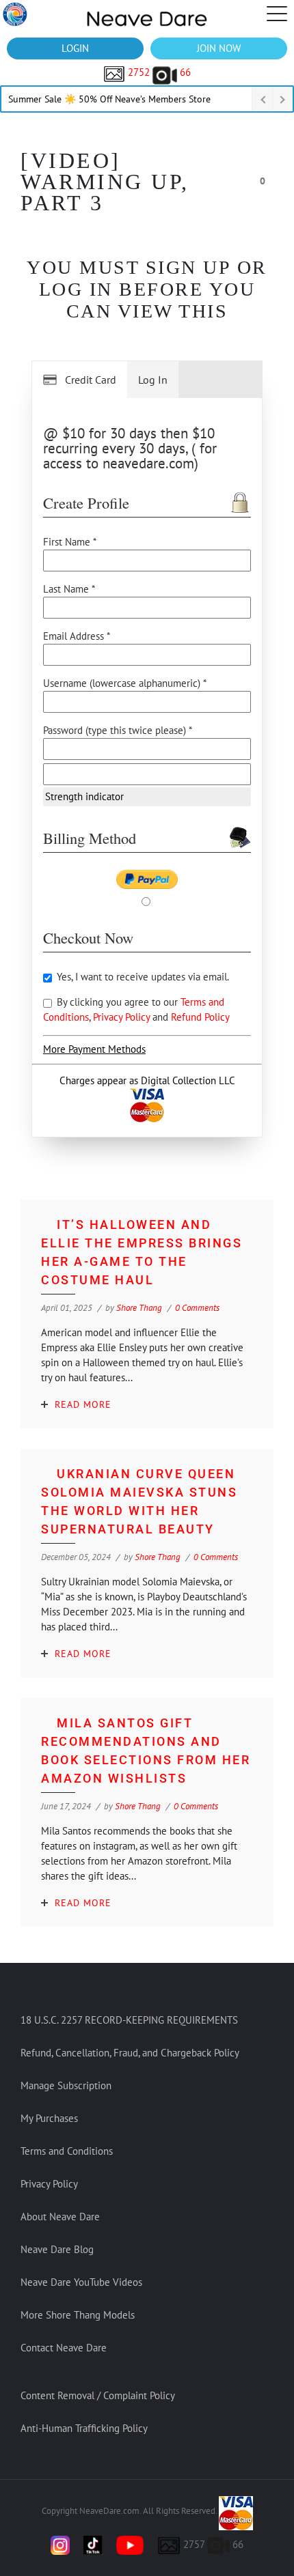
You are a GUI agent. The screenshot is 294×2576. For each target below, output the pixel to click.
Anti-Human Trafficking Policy (84, 2428)
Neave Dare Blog (57, 2249)
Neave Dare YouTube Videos (81, 2282)
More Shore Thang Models (78, 2315)
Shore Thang (139, 1308)
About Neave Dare (60, 2217)
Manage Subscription (66, 2085)
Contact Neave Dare (64, 2348)
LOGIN (75, 48)
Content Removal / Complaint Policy (98, 2395)
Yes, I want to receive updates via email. (142, 977)
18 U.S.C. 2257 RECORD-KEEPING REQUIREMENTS (129, 2020)
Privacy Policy (123, 1017)
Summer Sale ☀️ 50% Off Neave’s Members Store (109, 99)
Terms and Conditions (67, 2151)
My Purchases (49, 2118)
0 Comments (197, 1308)
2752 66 (158, 72)
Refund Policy (200, 1017)
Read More (83, 1404)
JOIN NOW (219, 48)
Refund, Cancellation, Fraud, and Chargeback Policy (130, 2053)
